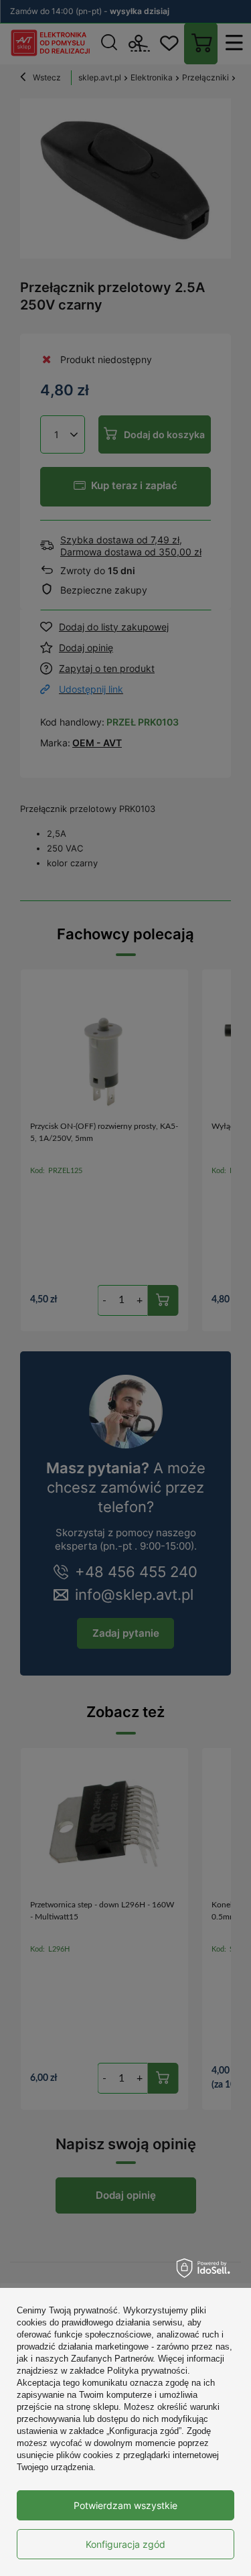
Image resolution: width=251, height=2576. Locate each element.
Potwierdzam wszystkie (125, 2505)
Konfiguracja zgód (125, 2544)
